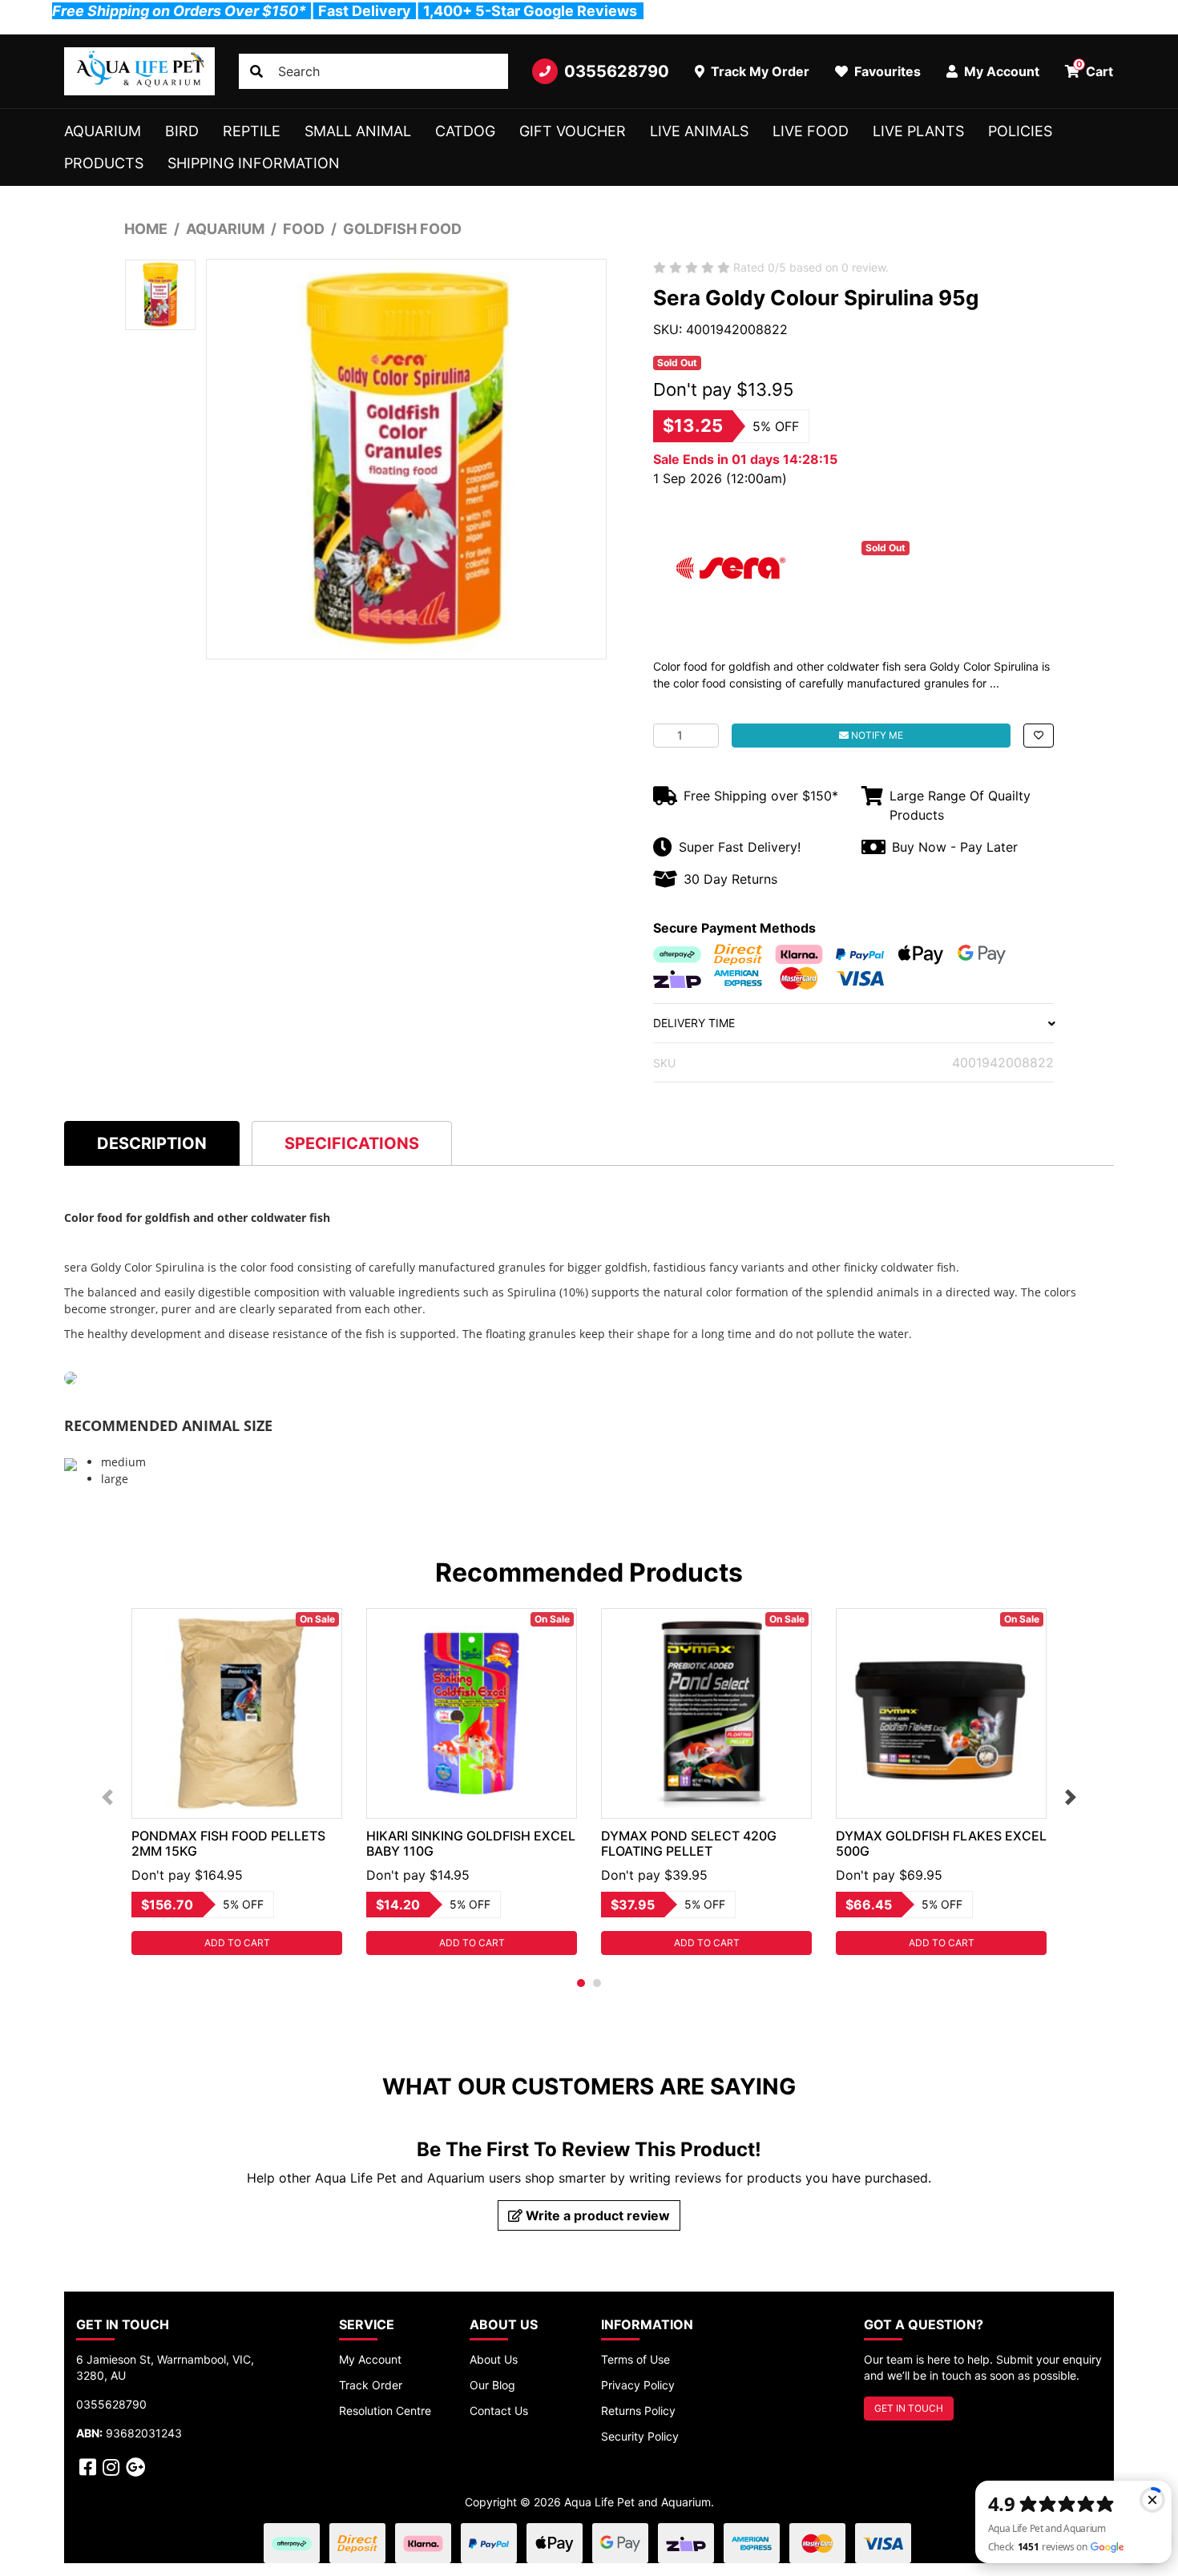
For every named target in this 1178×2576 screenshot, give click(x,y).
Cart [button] (1095, 69)
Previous (107, 1797)
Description (152, 1143)
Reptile (252, 131)
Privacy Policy (638, 2385)
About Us (494, 2359)
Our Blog (492, 2385)
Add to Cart (237, 1943)
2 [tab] (597, 1983)
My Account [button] (1000, 71)
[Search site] (256, 71)
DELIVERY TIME (694, 1023)
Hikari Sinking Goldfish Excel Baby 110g (471, 1843)
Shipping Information (254, 163)
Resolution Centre (385, 2411)
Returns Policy (638, 2411)
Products (104, 163)
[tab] (152, 1143)
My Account (370, 2359)
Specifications (352, 1143)
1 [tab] (581, 1983)
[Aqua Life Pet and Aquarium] (139, 71)
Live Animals (699, 131)
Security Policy (640, 2436)
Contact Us (499, 2411)
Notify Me (876, 735)
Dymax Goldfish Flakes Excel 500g (941, 1843)
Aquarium (103, 131)
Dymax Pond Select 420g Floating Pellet (689, 1843)
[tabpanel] (237, 1782)
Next (1071, 1797)
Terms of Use (635, 2359)
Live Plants (918, 131)
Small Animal (358, 131)
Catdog (465, 131)
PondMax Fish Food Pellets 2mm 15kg (228, 1843)
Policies (1020, 131)
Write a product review (596, 2215)
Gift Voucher (573, 131)
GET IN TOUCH (909, 2408)
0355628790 (617, 71)
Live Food (811, 131)
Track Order (371, 2385)
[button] (1039, 736)
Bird (182, 131)
